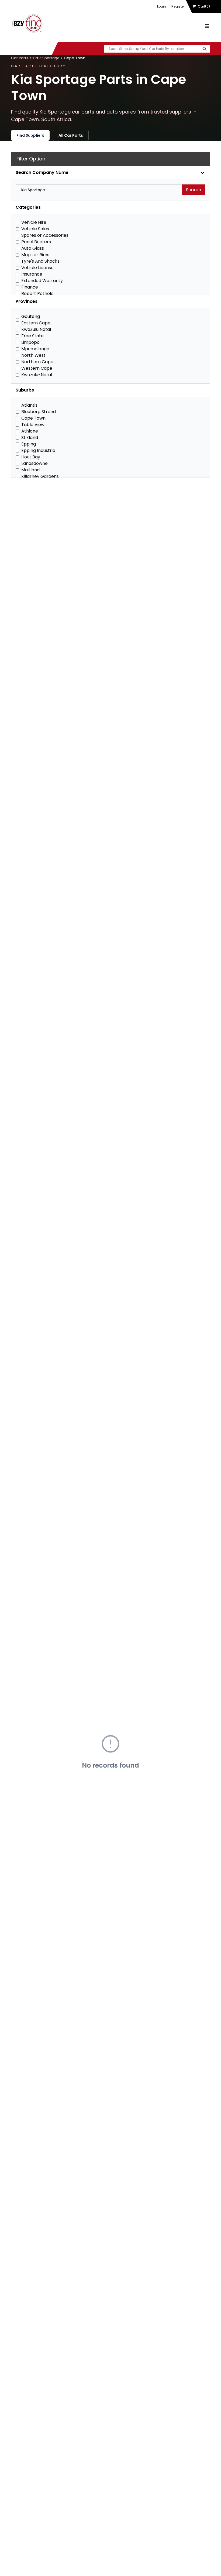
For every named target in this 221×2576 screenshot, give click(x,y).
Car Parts (20, 58)
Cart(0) (204, 6)
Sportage (51, 58)
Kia (35, 58)
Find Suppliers (30, 135)
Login (162, 6)
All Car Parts (71, 135)
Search (194, 190)
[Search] (204, 49)
